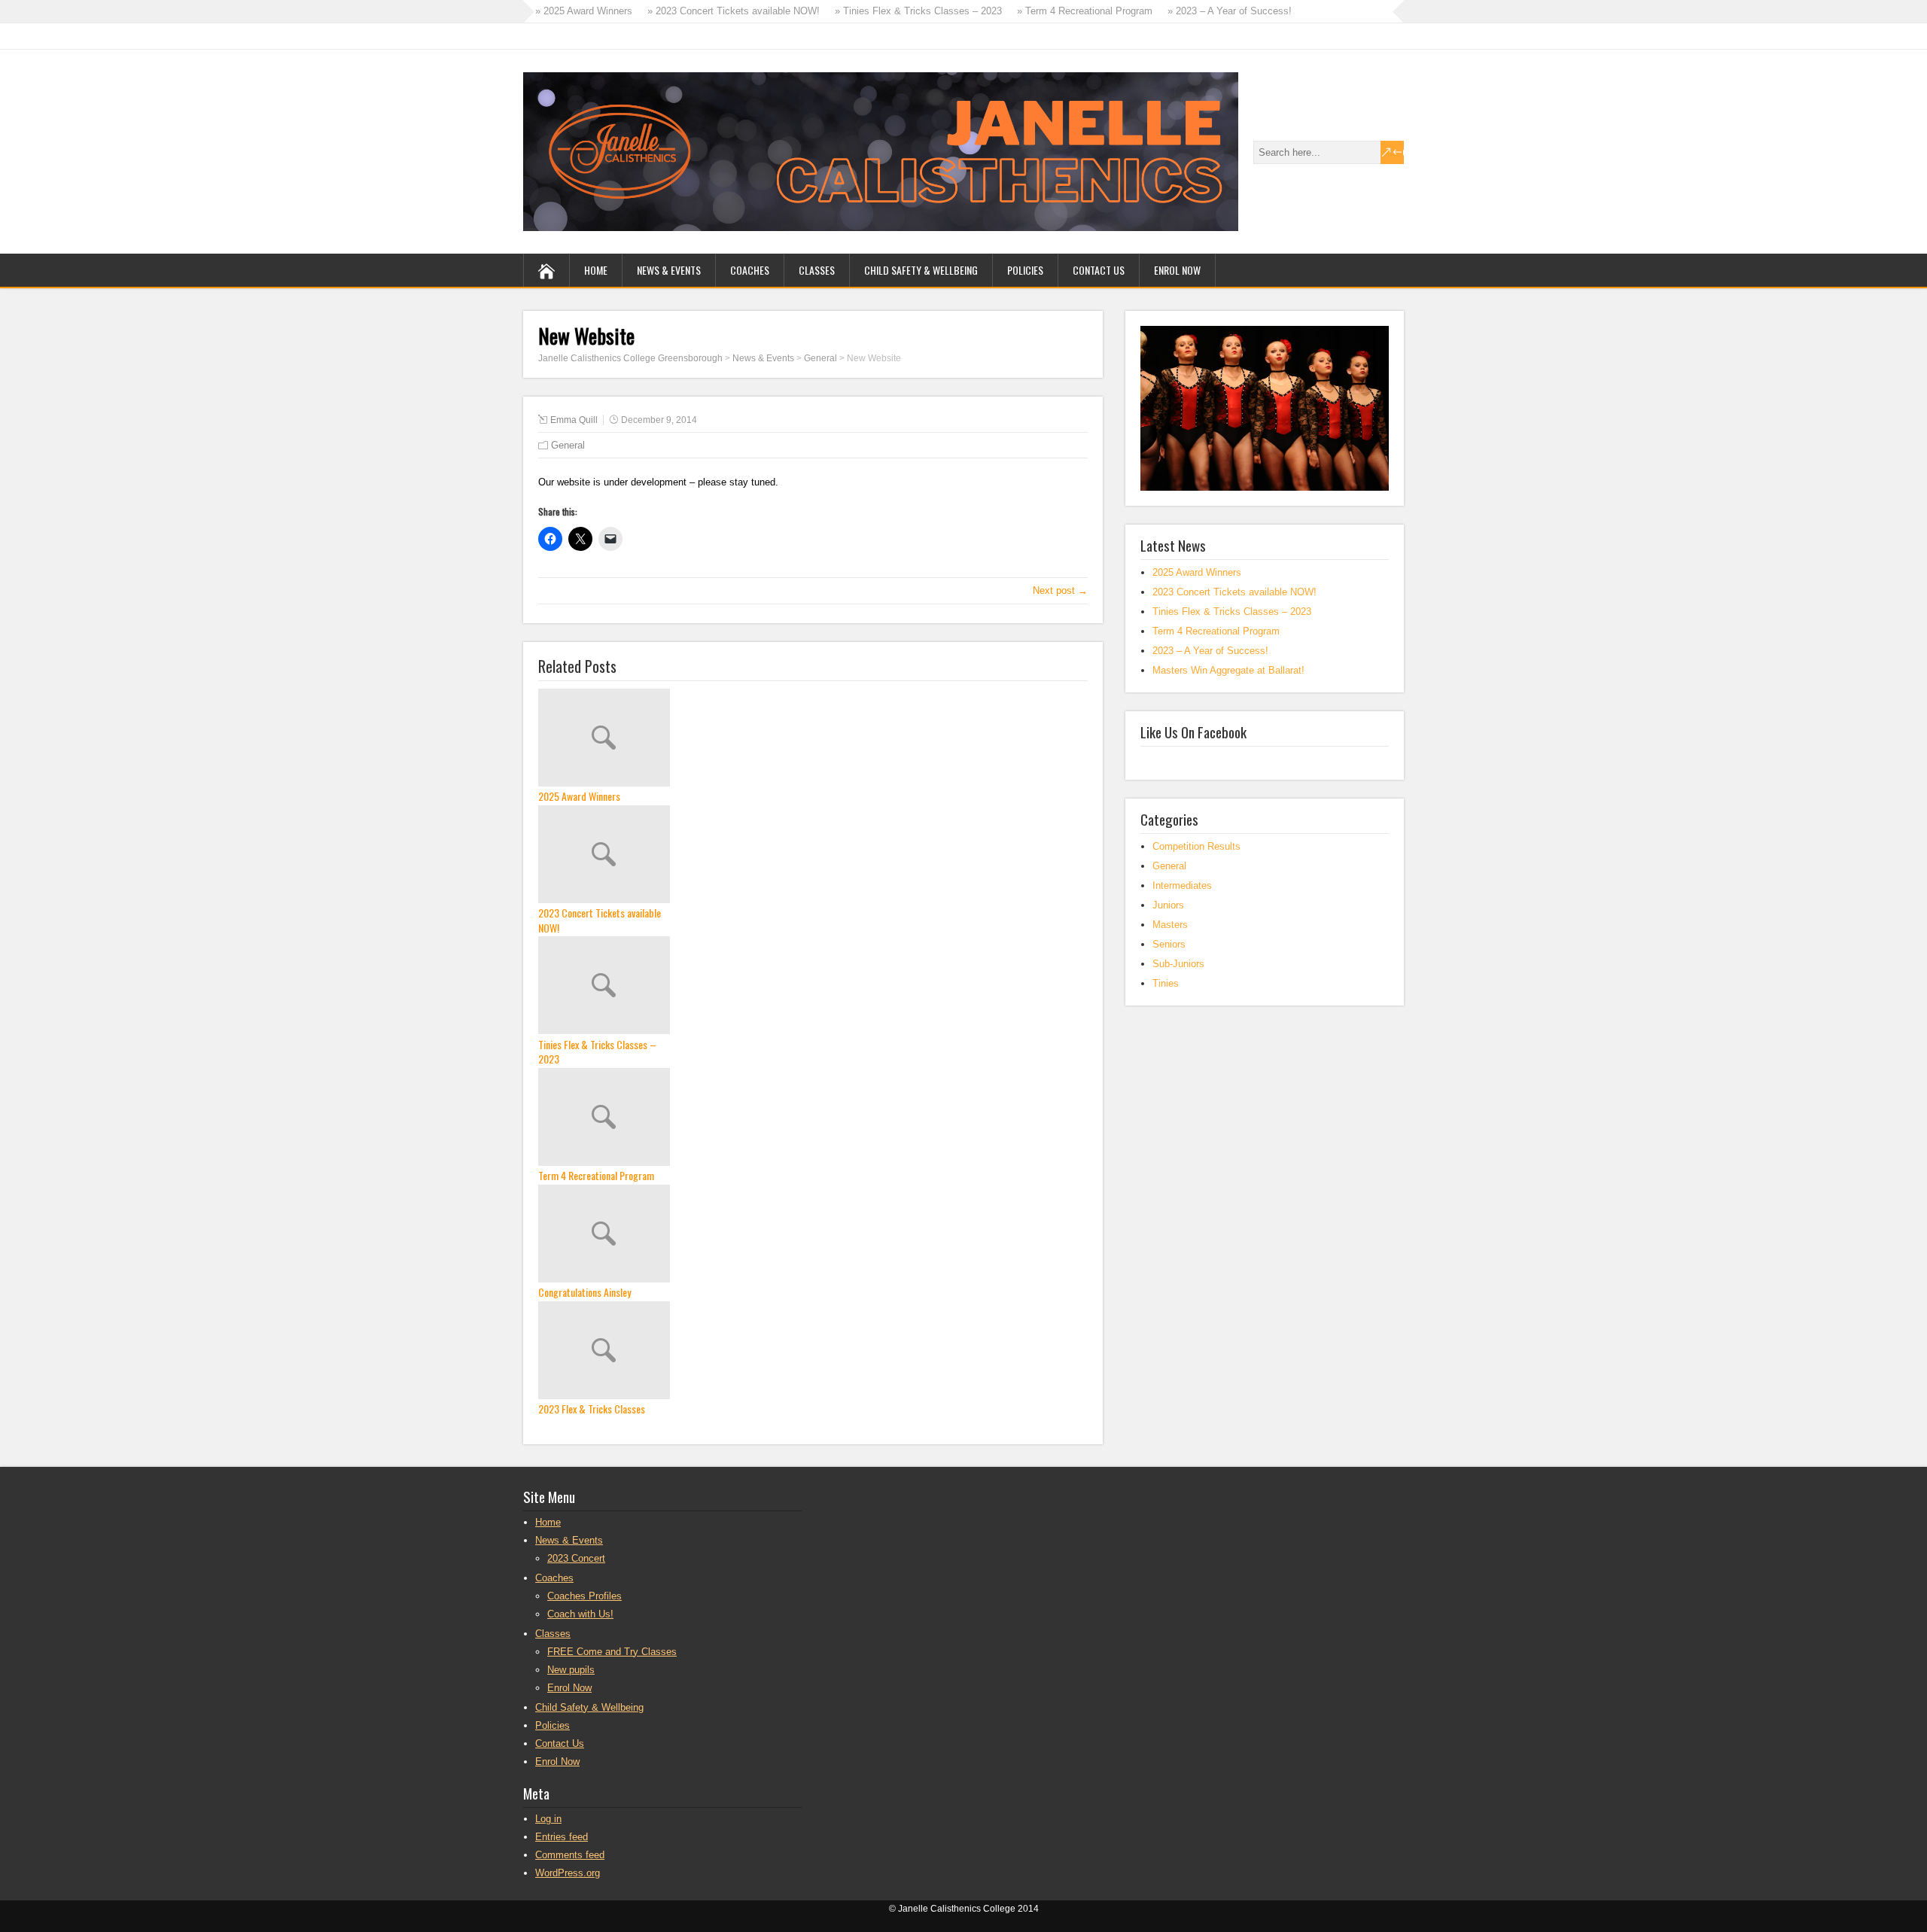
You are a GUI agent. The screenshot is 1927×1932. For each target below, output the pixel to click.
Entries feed (562, 1837)
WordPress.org (568, 1873)
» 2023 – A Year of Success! (1230, 11)
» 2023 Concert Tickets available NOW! (734, 11)
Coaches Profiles (584, 1596)
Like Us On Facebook (1193, 732)
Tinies (1166, 983)
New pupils (571, 1670)
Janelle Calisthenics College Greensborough (630, 358)
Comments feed (570, 1855)
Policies (1025, 270)
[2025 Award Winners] (813, 739)
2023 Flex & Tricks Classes (592, 1409)
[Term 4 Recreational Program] (813, 1118)
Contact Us (1099, 270)
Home (596, 270)
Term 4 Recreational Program (596, 1176)
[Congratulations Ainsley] (813, 1235)
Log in (548, 1819)
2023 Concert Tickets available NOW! (600, 920)
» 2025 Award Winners (584, 11)
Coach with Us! (580, 1614)
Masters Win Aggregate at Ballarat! (1228, 670)
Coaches (750, 270)
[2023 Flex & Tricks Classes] (813, 1352)
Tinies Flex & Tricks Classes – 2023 (597, 1052)
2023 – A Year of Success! (1210, 651)
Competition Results (1196, 846)
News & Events (669, 270)
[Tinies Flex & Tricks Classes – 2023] (813, 987)
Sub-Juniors (1178, 964)
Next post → (1060, 590)
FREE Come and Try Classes (612, 1652)
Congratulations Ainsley (584, 1292)
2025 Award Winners (579, 796)
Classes (817, 270)
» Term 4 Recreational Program (1085, 11)
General (820, 358)
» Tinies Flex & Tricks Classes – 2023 (918, 11)
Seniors (1169, 944)
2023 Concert (576, 1558)
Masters (1170, 925)
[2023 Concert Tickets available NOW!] (813, 856)
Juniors (1168, 905)
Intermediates (1182, 885)
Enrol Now (1177, 270)
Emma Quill (574, 420)
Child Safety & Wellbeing (921, 270)
